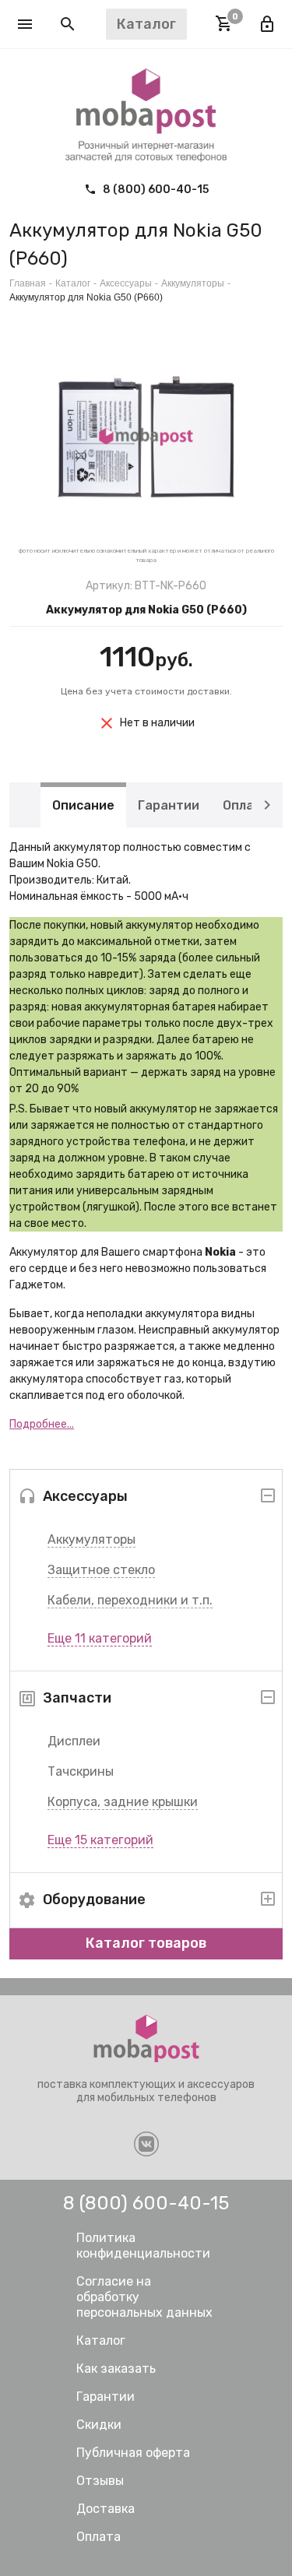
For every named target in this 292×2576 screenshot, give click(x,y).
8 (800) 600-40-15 (155, 190)
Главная (28, 283)
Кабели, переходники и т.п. (130, 1600)
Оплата (246, 805)
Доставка (106, 2509)
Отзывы (100, 2481)
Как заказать (116, 2369)
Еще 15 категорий (100, 1840)
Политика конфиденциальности (143, 2246)
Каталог (73, 283)
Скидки (99, 2425)
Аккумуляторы (91, 1539)
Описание (83, 805)
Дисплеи (74, 1741)
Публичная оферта (133, 2453)
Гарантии (169, 805)
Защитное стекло (101, 1570)
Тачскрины (81, 1771)
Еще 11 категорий (100, 1638)
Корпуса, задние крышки (123, 1802)
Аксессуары (126, 283)
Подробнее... (42, 1424)
